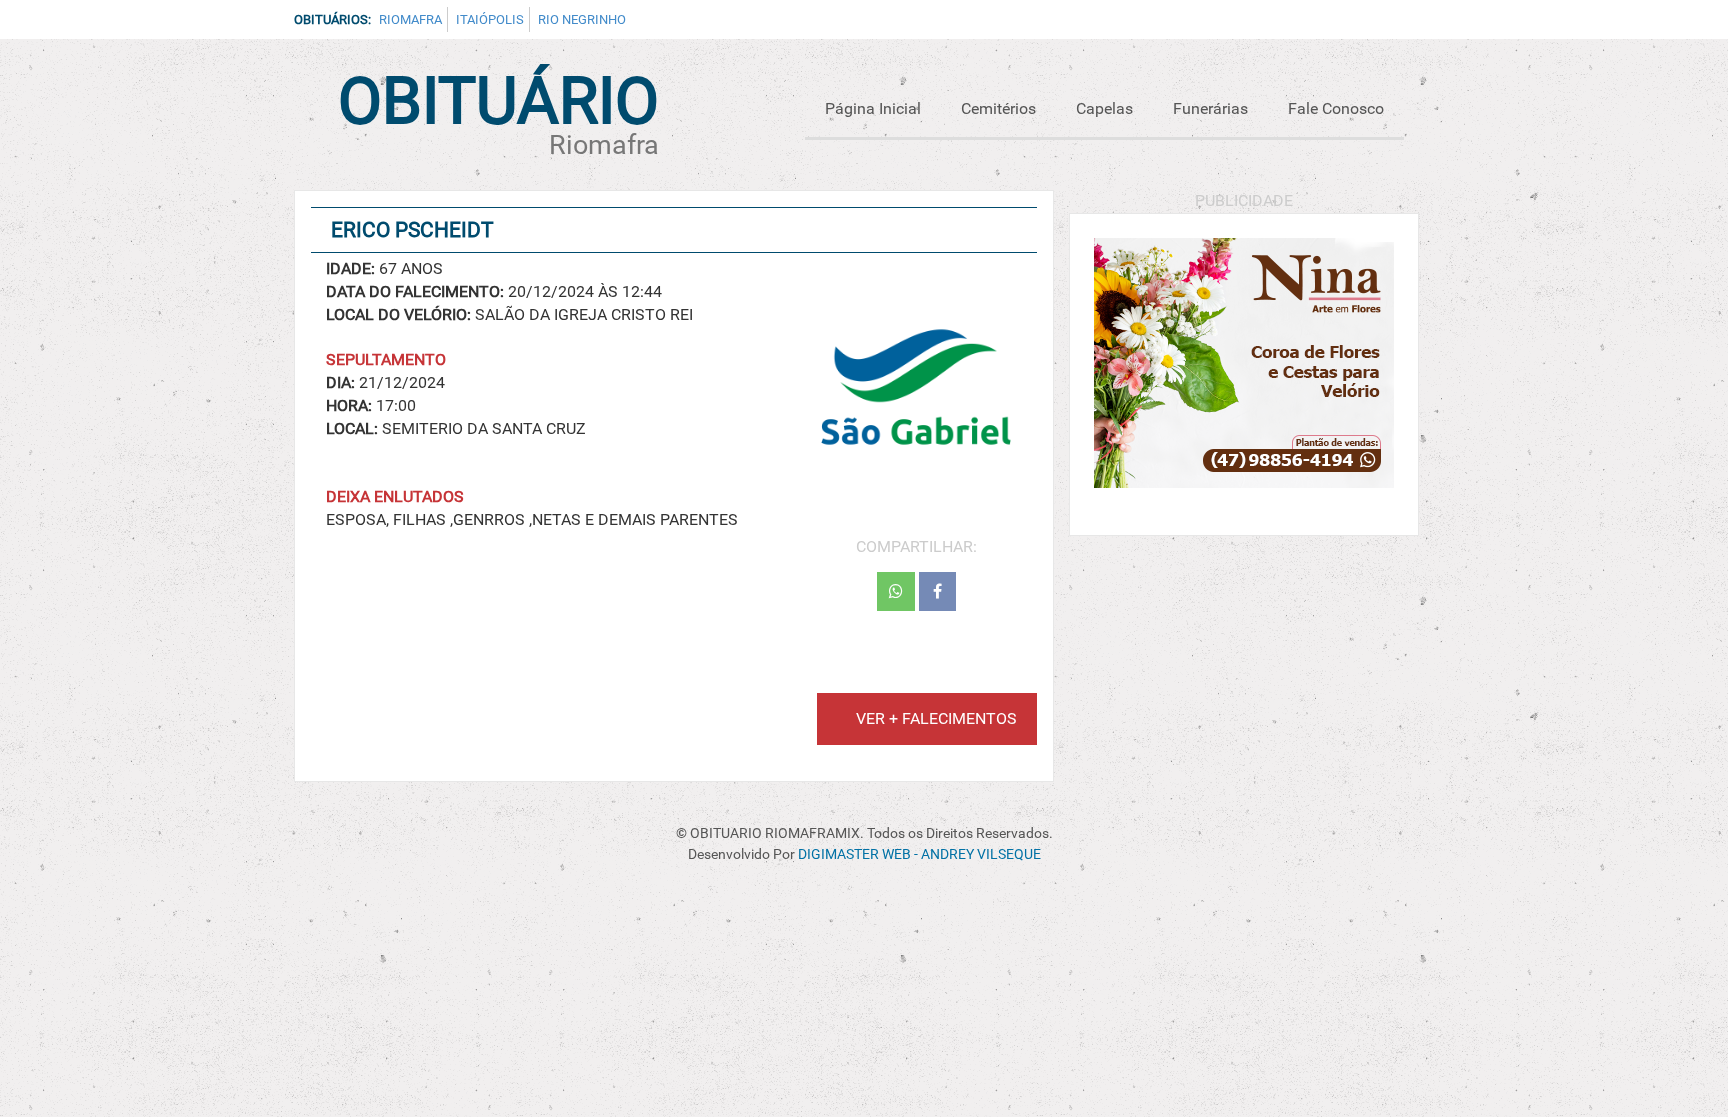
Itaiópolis (490, 19)
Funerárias (1210, 108)
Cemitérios (998, 108)
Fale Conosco (1336, 108)
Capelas (1104, 108)
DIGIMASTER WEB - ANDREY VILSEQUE (919, 854)
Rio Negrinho (582, 19)
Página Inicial (873, 108)
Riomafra (410, 19)
